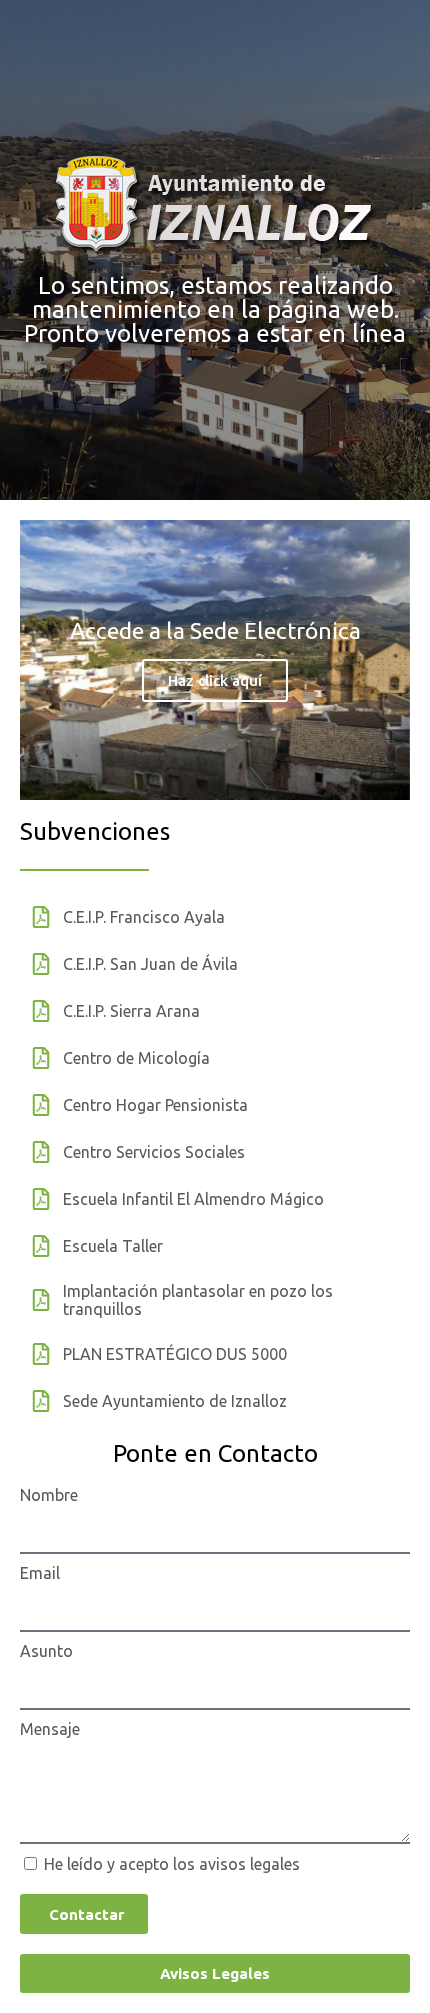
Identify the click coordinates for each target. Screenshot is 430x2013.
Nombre (49, 1495)
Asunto (46, 1651)
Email (40, 1573)
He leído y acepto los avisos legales (172, 1864)
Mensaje (50, 1729)
